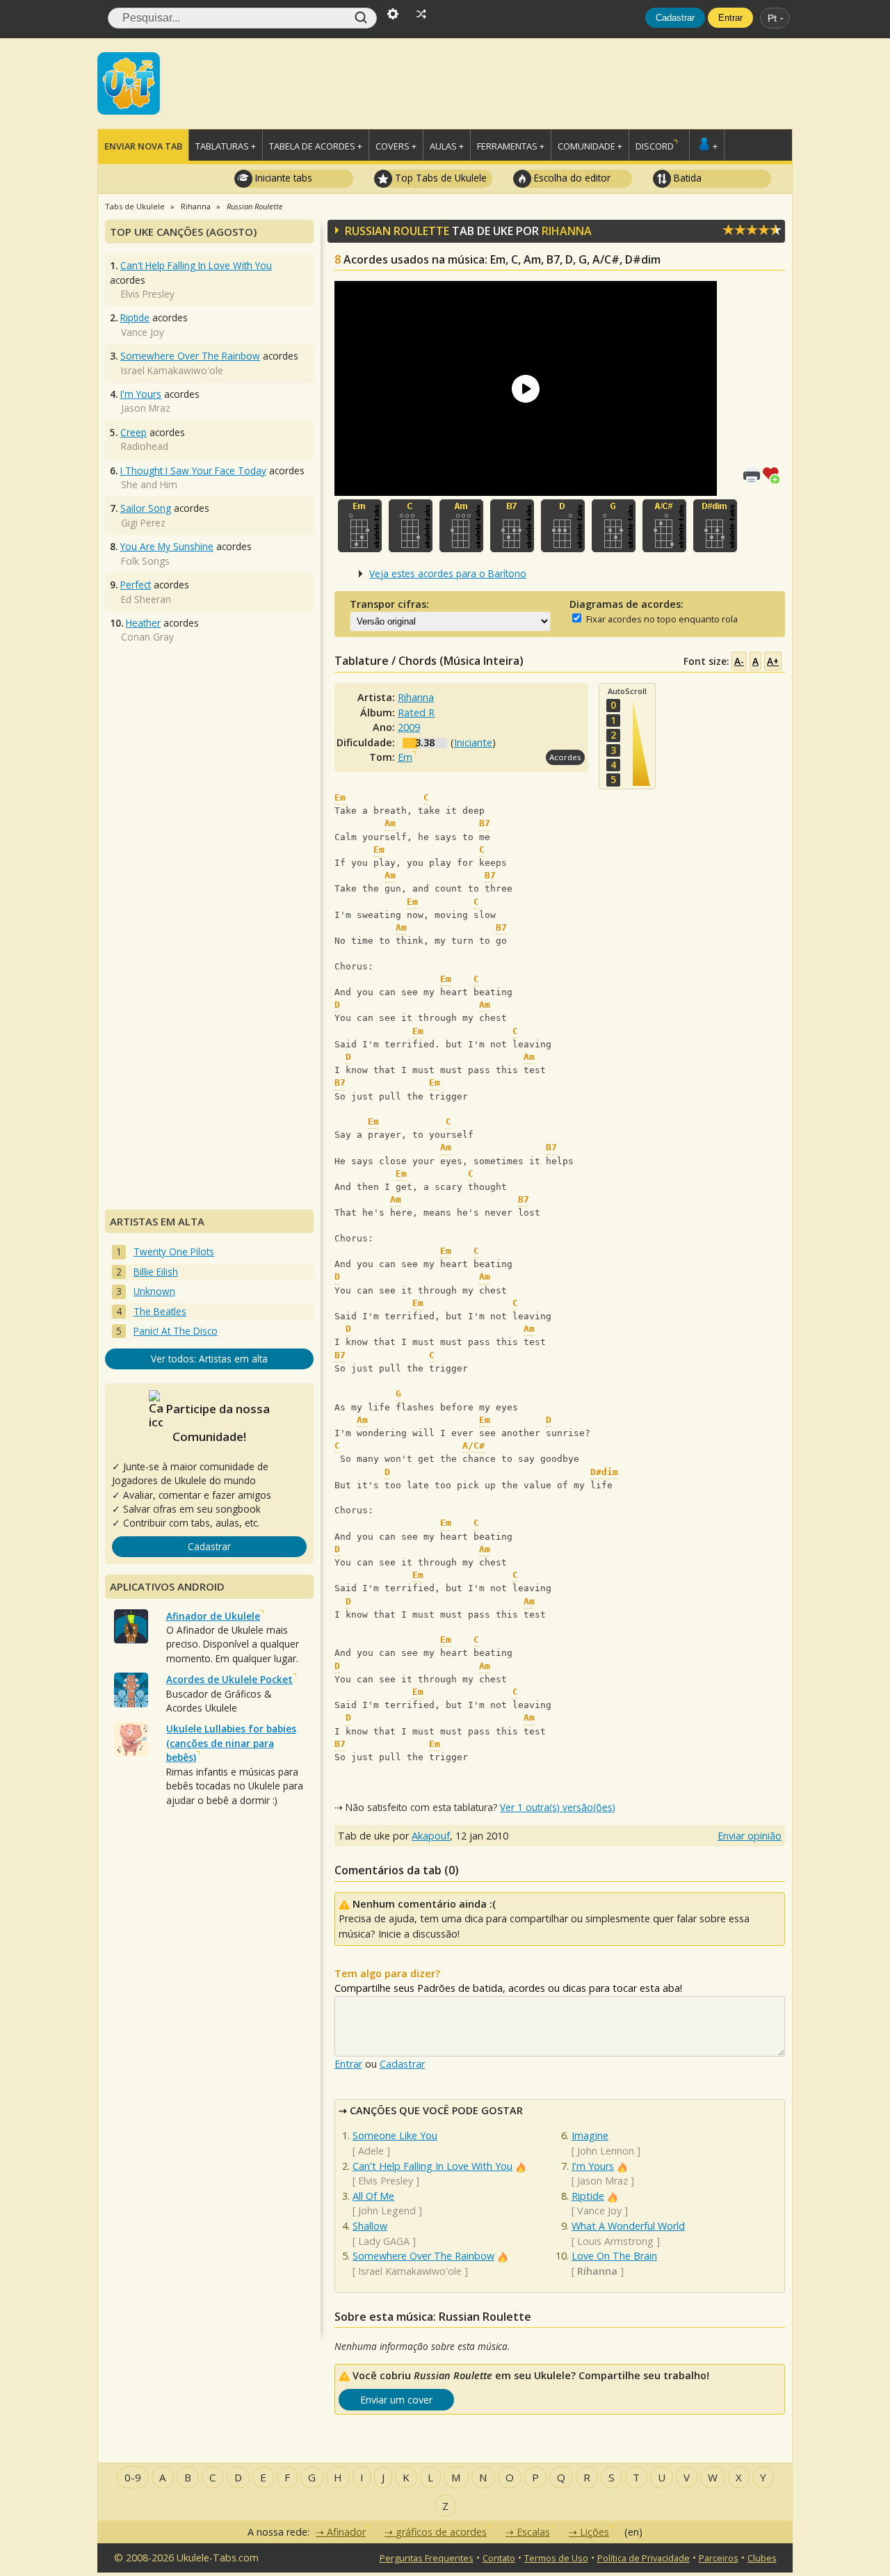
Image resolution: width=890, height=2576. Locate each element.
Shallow (370, 2226)
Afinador (346, 2532)
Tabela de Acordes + (316, 146)
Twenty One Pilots (174, 1251)
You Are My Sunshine (167, 546)
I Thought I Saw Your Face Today (193, 470)
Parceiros (719, 2558)
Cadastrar (675, 18)
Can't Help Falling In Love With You (432, 2166)
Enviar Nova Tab (143, 146)
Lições (594, 2532)
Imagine (590, 2135)
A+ (773, 661)
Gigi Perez (143, 523)
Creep (133, 432)
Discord (655, 146)
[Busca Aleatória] (421, 13)
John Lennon (606, 2151)
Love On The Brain (614, 2256)
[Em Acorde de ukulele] (360, 526)
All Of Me (373, 2196)
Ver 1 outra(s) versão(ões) (558, 1807)
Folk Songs (145, 561)
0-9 (133, 2477)
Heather (143, 623)
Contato (499, 2558)
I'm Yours (593, 2166)
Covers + (396, 146)
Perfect (136, 585)
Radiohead (145, 446)
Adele (371, 2151)
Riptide (588, 2196)
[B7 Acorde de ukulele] (512, 526)
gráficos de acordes (441, 2532)
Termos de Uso (556, 2558)
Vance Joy (599, 2211)
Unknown (154, 1291)
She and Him (149, 484)
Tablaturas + (226, 146)
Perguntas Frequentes (427, 2558)
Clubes (762, 2558)
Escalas (533, 2532)
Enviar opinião (750, 1836)
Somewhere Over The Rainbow (423, 2256)
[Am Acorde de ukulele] (461, 526)
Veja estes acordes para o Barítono (448, 573)
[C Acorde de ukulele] (411, 526)
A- (739, 661)
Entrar (730, 18)
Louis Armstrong (615, 2241)
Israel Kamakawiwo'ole (410, 2271)
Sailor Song (146, 508)
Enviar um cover (396, 2400)
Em (405, 757)
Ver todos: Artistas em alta (209, 1359)
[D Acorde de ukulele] (563, 526)
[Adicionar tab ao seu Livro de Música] (774, 474)
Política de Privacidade (644, 2558)
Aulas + (447, 146)
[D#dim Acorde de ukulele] (715, 526)
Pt (772, 18)
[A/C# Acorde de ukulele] (664, 526)
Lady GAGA (384, 2241)
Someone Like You (395, 2135)
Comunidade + (590, 146)
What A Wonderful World (628, 2226)
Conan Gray (147, 637)
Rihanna (567, 231)
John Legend (387, 2211)
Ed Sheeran (146, 599)
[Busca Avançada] (393, 13)
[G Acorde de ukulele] (614, 526)
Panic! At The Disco (176, 1331)
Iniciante (473, 742)
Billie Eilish (156, 1272)
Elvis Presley (386, 2181)
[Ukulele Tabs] (129, 82)
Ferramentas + (511, 146)
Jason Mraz (602, 2181)
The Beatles (160, 1311)
